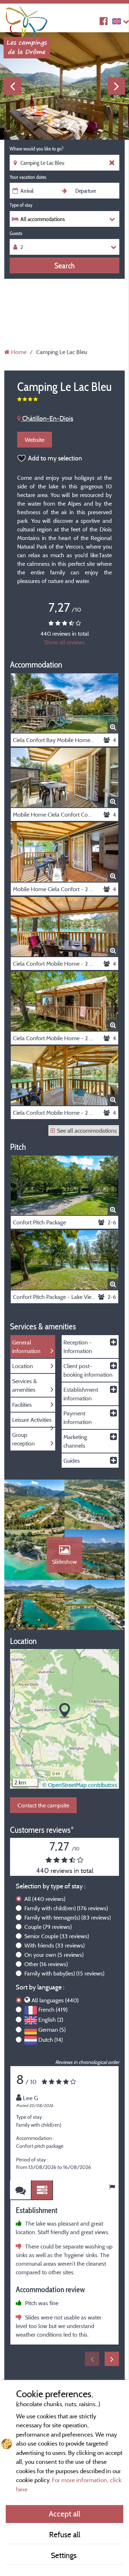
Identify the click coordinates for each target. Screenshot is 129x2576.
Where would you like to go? (37, 149)
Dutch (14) (51, 2040)
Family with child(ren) (66, 1908)
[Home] (27, 20)
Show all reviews (64, 642)
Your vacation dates (28, 177)
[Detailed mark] (42, 2190)
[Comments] (21, 2190)
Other (46, 1964)
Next (116, 86)
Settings (65, 2555)
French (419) (53, 2009)
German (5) (52, 2030)
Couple (48, 1927)
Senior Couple (57, 1936)
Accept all (64, 2514)
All (45, 1899)
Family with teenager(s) (68, 1917)
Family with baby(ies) (64, 1973)
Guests (16, 233)
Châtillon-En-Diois (47, 418)
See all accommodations (87, 1131)
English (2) (51, 2020)
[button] (65, 1711)
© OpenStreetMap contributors (80, 1785)
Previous (13, 86)
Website (35, 440)
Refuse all (65, 2534)
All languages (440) (55, 2000)
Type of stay (21, 205)
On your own (54, 1955)
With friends (54, 1945)
